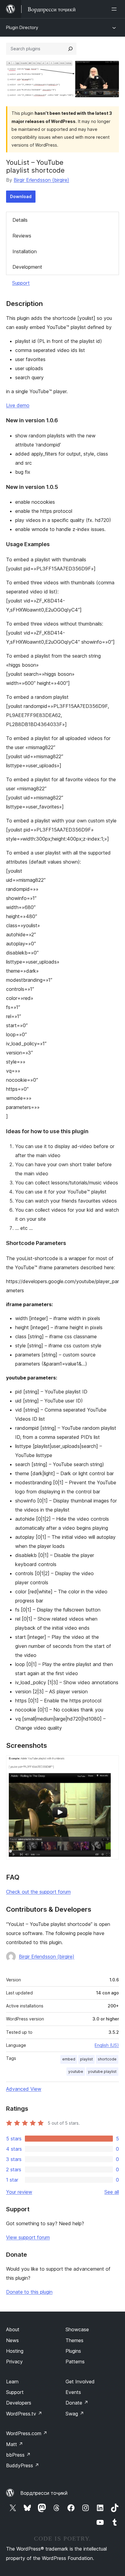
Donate (77, 2403)
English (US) (107, 2045)
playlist (86, 2059)
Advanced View (24, 2089)
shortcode (107, 2059)
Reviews (22, 236)
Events (73, 2392)
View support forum (28, 2237)
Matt (15, 2444)
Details (20, 220)
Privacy (14, 2362)
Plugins (73, 2351)
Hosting (15, 2351)
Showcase (77, 2329)
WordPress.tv (24, 2414)
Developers (19, 2403)
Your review (19, 2192)
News (12, 2340)
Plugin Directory (22, 27)
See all (112, 2192)
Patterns (75, 2362)
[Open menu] (115, 9)
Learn (12, 2382)
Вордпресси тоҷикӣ (44, 2493)
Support (21, 283)
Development (27, 267)
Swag (75, 2414)
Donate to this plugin (29, 2292)
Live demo (18, 405)
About (13, 2329)
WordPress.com (27, 2433)
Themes (74, 2340)
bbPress (18, 2455)
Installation (25, 251)
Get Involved (80, 2382)
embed (69, 2059)
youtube (76, 2071)
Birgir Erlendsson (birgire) (41, 180)
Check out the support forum (38, 1892)
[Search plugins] (70, 49)
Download (21, 196)
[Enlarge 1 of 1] (111, 1764)
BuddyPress (23, 2465)
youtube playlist (102, 2071)
